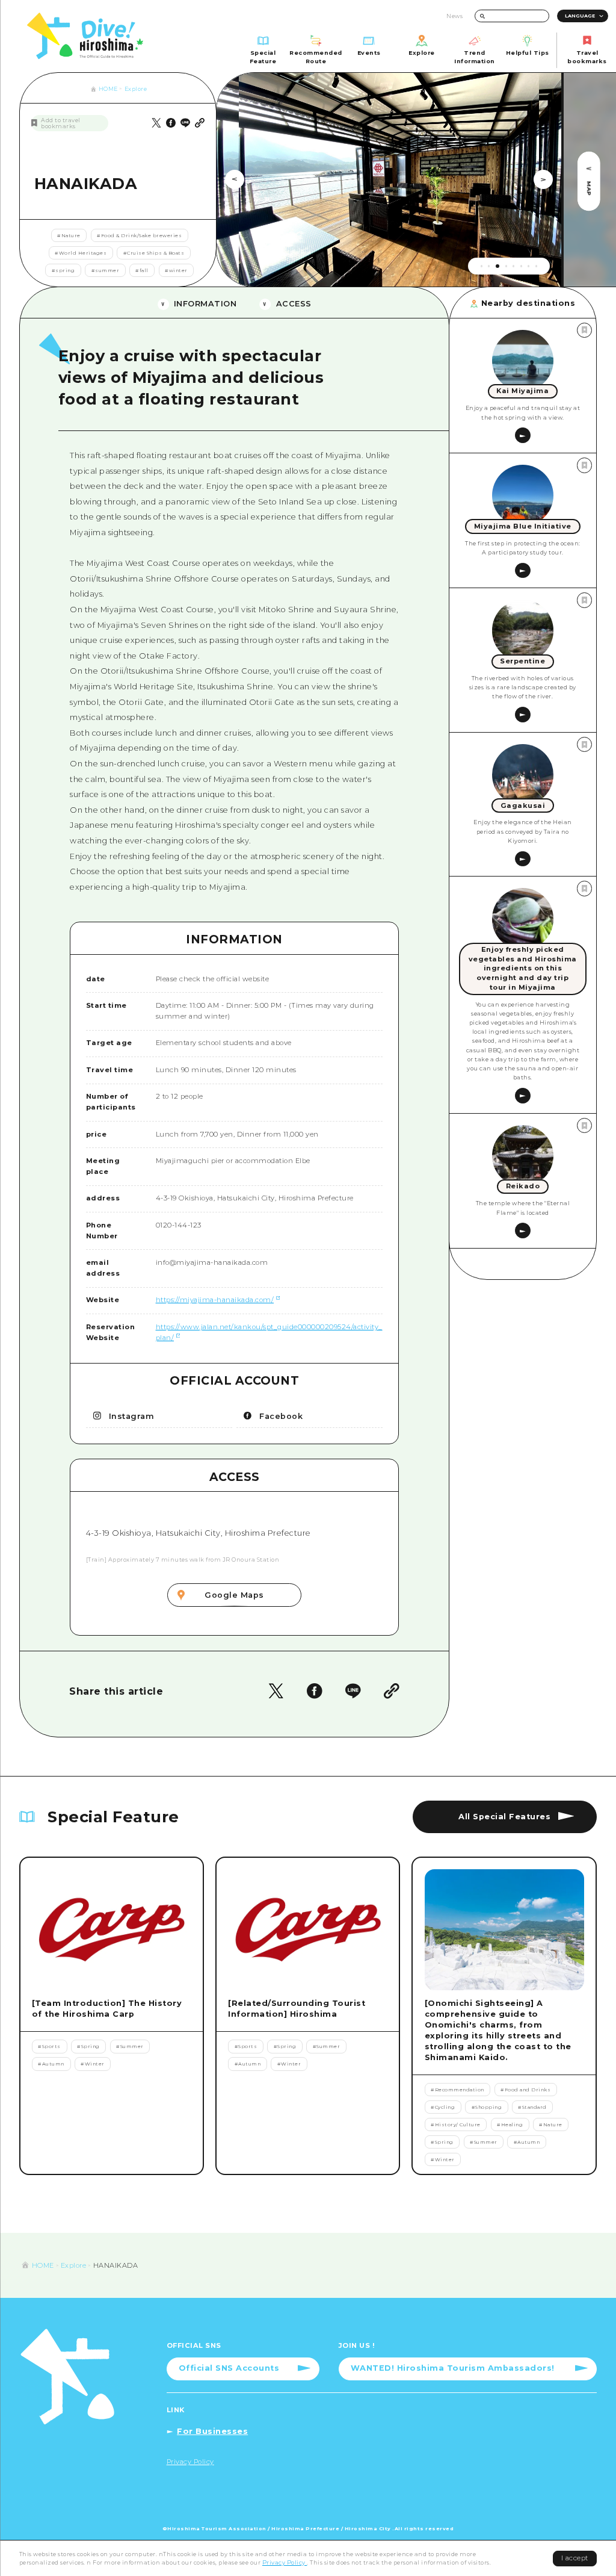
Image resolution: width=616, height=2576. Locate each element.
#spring (63, 270)
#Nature (69, 235)
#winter (176, 270)
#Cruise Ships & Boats (154, 253)
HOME (108, 89)
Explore (136, 89)
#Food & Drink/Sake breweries (139, 235)
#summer (106, 270)
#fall (142, 270)
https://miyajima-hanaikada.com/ (215, 1300)
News (454, 16)
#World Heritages (81, 253)
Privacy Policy (285, 2562)
